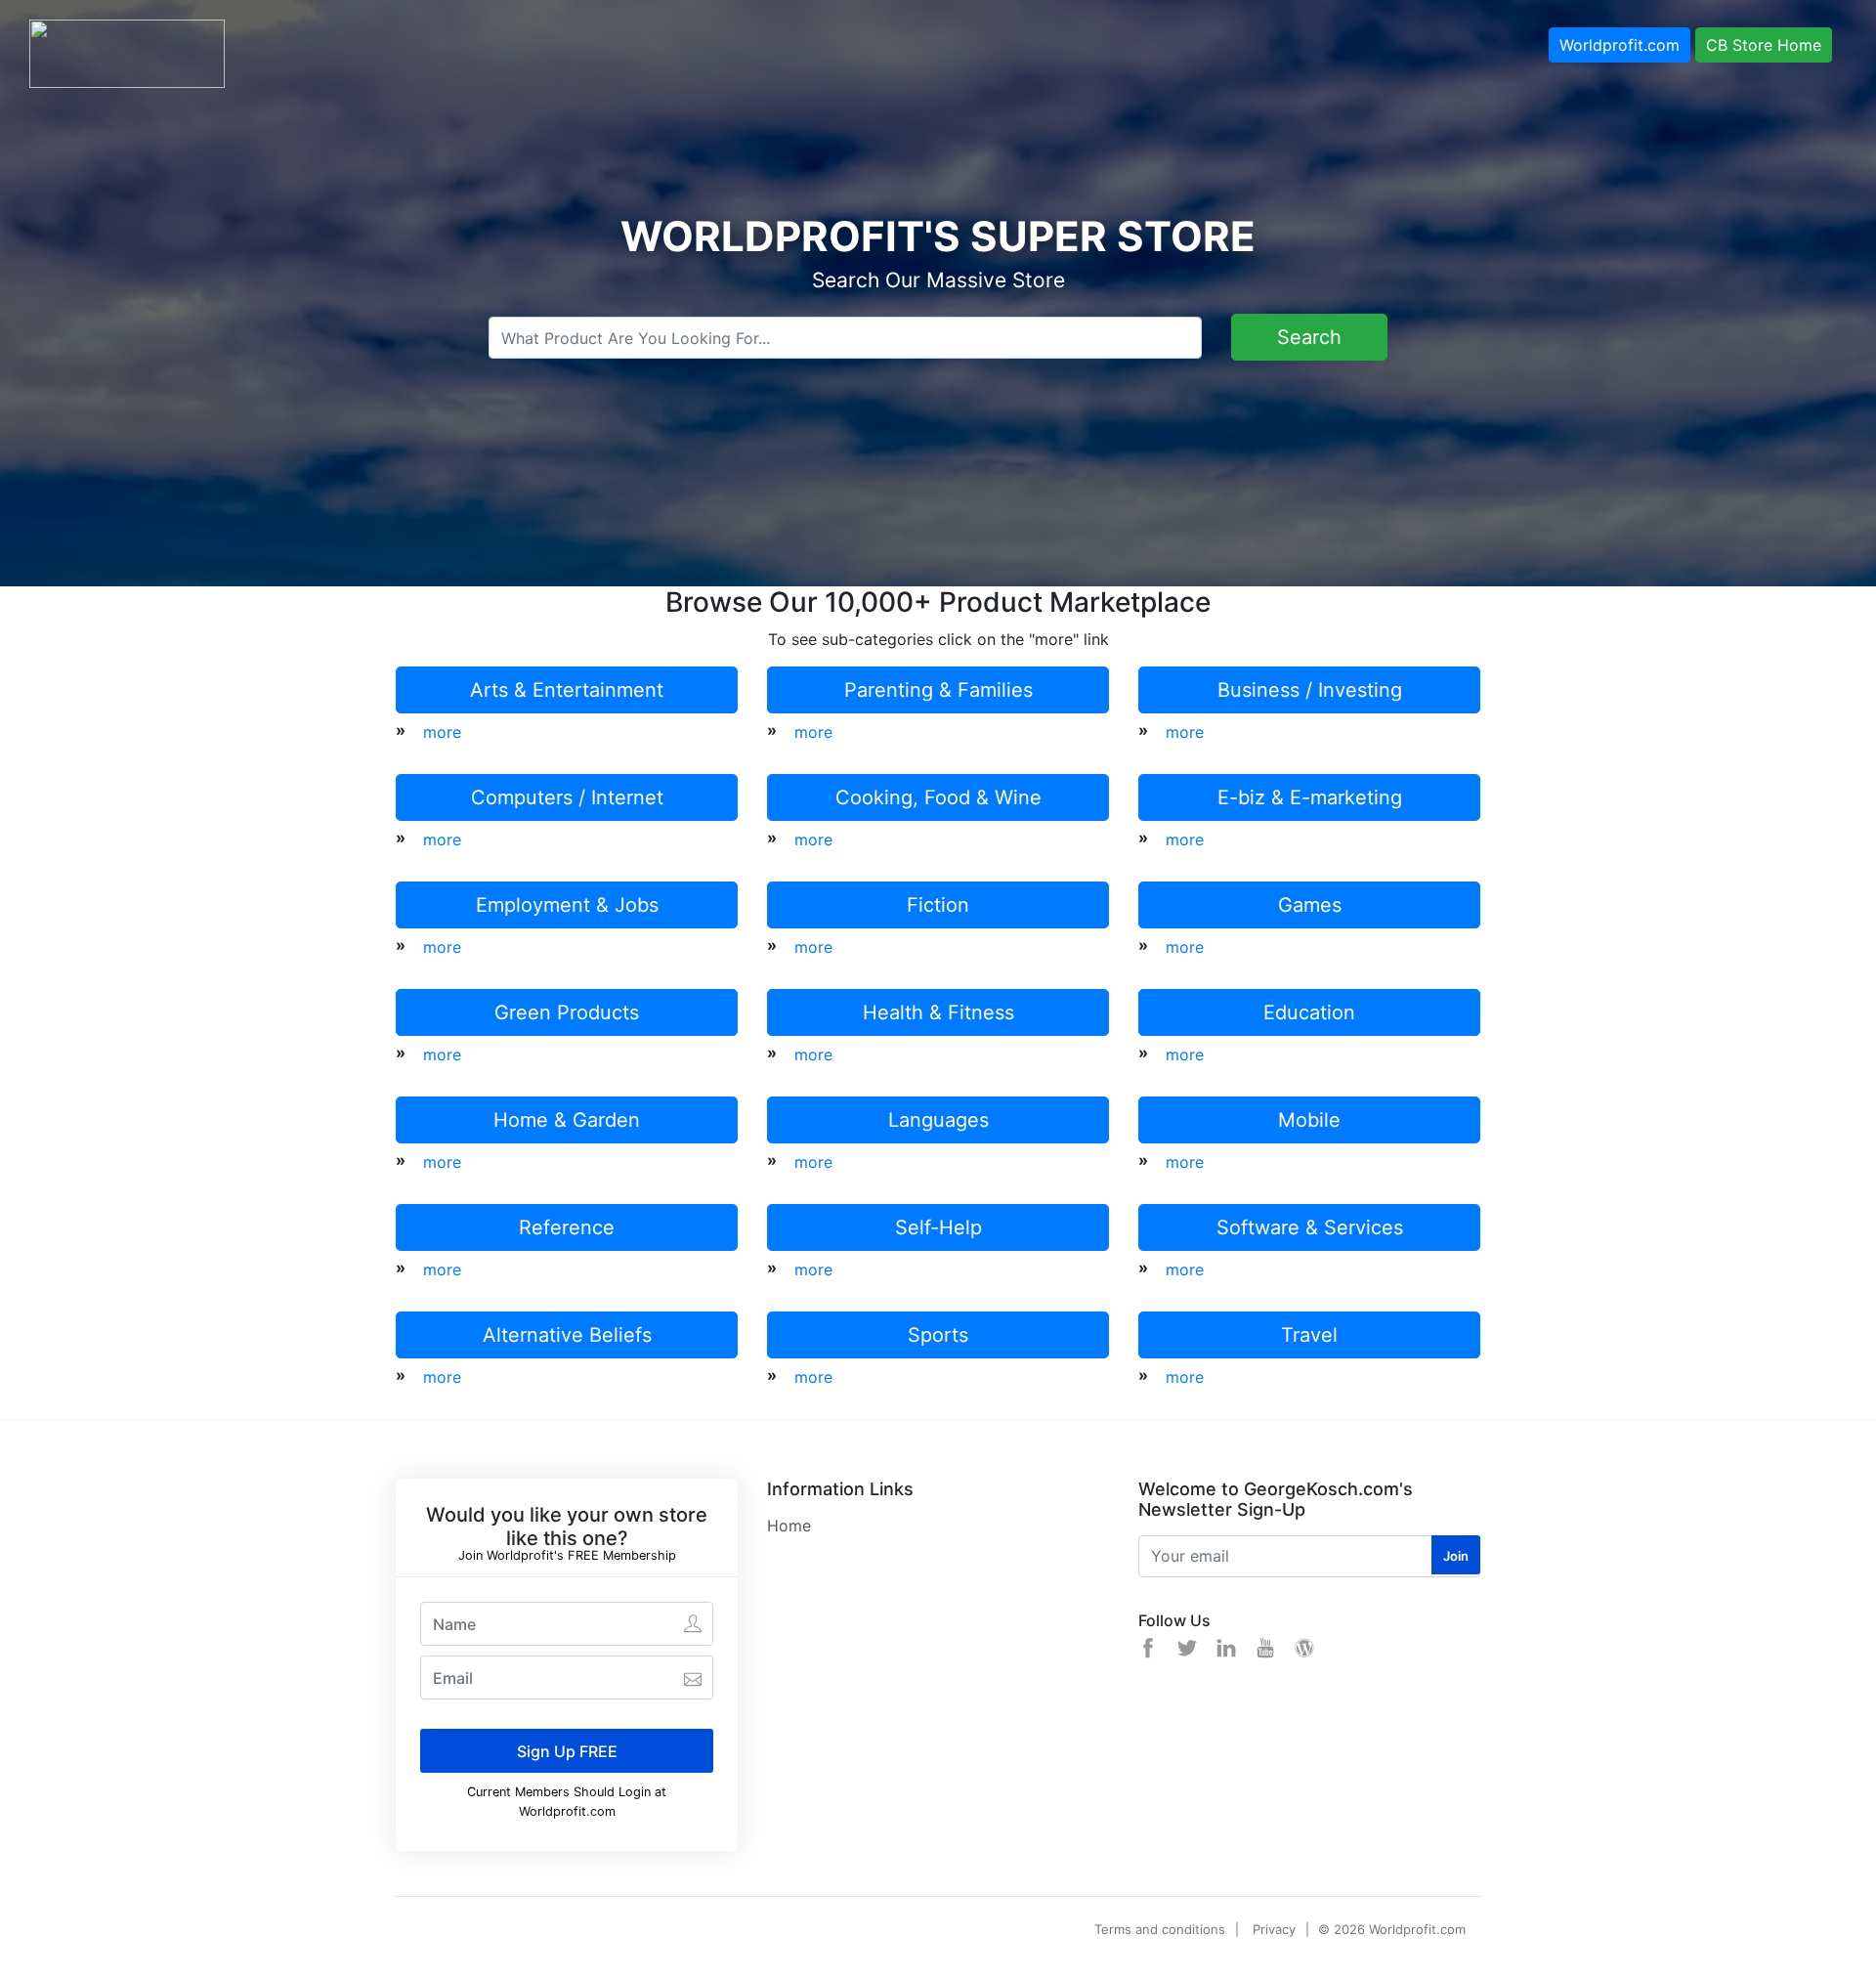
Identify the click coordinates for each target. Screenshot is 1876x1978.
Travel (1309, 1335)
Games (1310, 905)
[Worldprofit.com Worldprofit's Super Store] (127, 52)
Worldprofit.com (1620, 45)
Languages (938, 1120)
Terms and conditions (1160, 1929)
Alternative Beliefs (567, 1335)
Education (1309, 1012)
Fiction (938, 905)
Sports (938, 1335)
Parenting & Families (938, 690)
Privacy (1274, 1929)
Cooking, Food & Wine (938, 797)
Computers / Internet (567, 797)
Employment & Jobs (567, 905)
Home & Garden (567, 1120)
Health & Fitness (938, 1012)
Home (789, 1526)
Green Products (567, 1012)
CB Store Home (1764, 45)
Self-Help (938, 1227)
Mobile (1309, 1120)
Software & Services (1310, 1227)
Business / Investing (1310, 690)
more (442, 732)
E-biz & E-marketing (1310, 797)
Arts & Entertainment (567, 690)
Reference (567, 1227)
